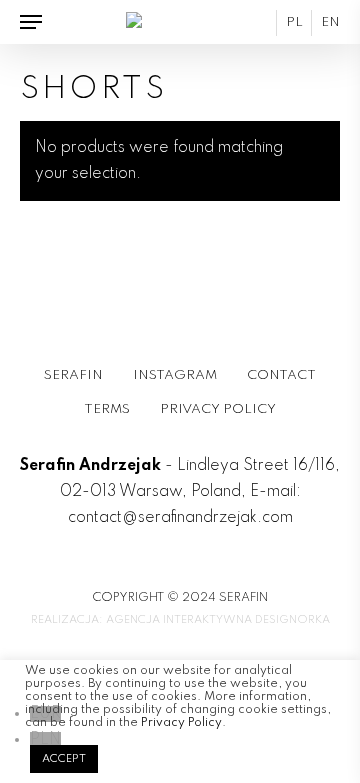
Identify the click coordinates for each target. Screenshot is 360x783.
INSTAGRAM (175, 375)
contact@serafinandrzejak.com (180, 518)
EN (330, 22)
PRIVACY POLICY (218, 409)
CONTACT (281, 375)
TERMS (107, 409)
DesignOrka (292, 620)
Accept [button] (64, 759)
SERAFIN (73, 375)
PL (294, 22)
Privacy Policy (181, 723)
